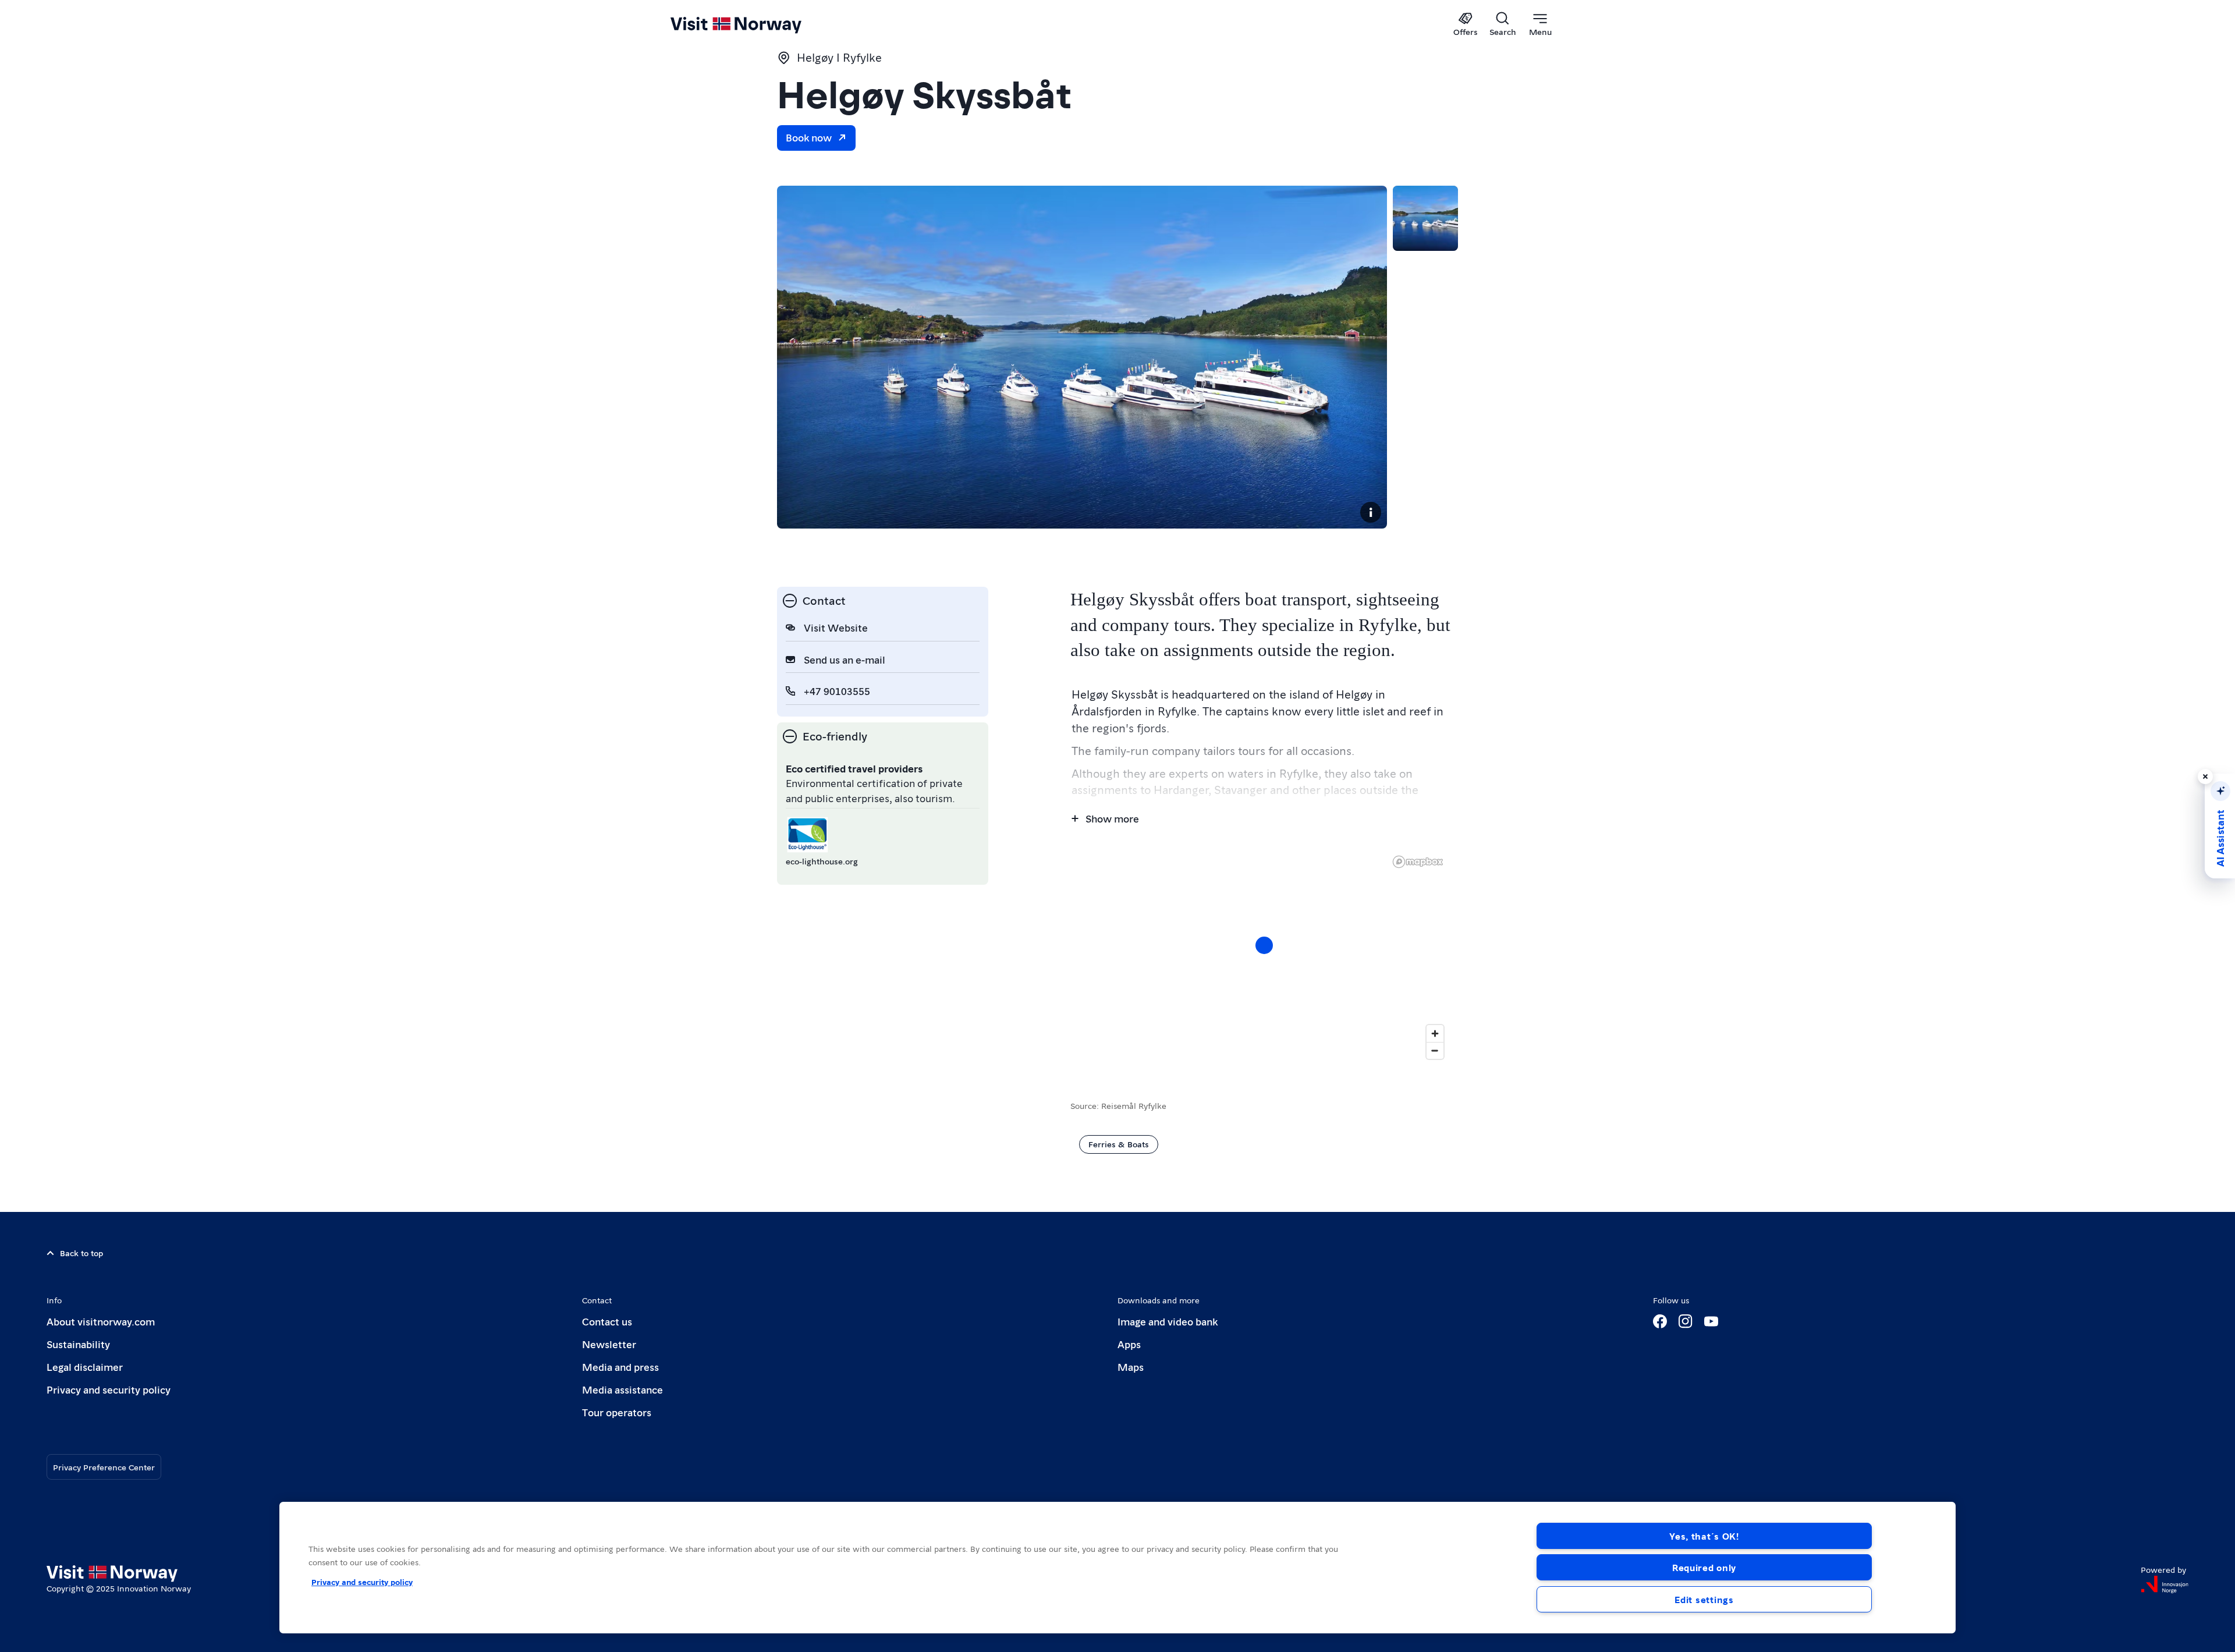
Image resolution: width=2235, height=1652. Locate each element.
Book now (809, 137)
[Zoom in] (1435, 1034)
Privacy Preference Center (104, 1467)
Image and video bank (1168, 1321)
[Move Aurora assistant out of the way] (2205, 777)
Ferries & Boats (1119, 1144)
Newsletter (609, 1344)
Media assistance (622, 1389)
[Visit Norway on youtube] (1711, 1321)
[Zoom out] (1435, 1050)
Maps (1131, 1366)
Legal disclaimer (85, 1366)
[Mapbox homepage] (1418, 862)
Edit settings (1704, 1599)
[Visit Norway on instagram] (1686, 1321)
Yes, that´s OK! (1704, 1536)
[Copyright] (1371, 512)
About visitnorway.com (101, 1321)
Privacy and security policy (109, 1389)
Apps (1129, 1344)
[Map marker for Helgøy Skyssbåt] (1264, 945)
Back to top (81, 1253)
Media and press (620, 1366)
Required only (1704, 1567)
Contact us (607, 1321)
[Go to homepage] (755, 24)
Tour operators (617, 1412)
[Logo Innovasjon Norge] (2165, 1584)
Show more (1112, 818)
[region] (1264, 957)
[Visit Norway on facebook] (1660, 1321)
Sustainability (78, 1344)
